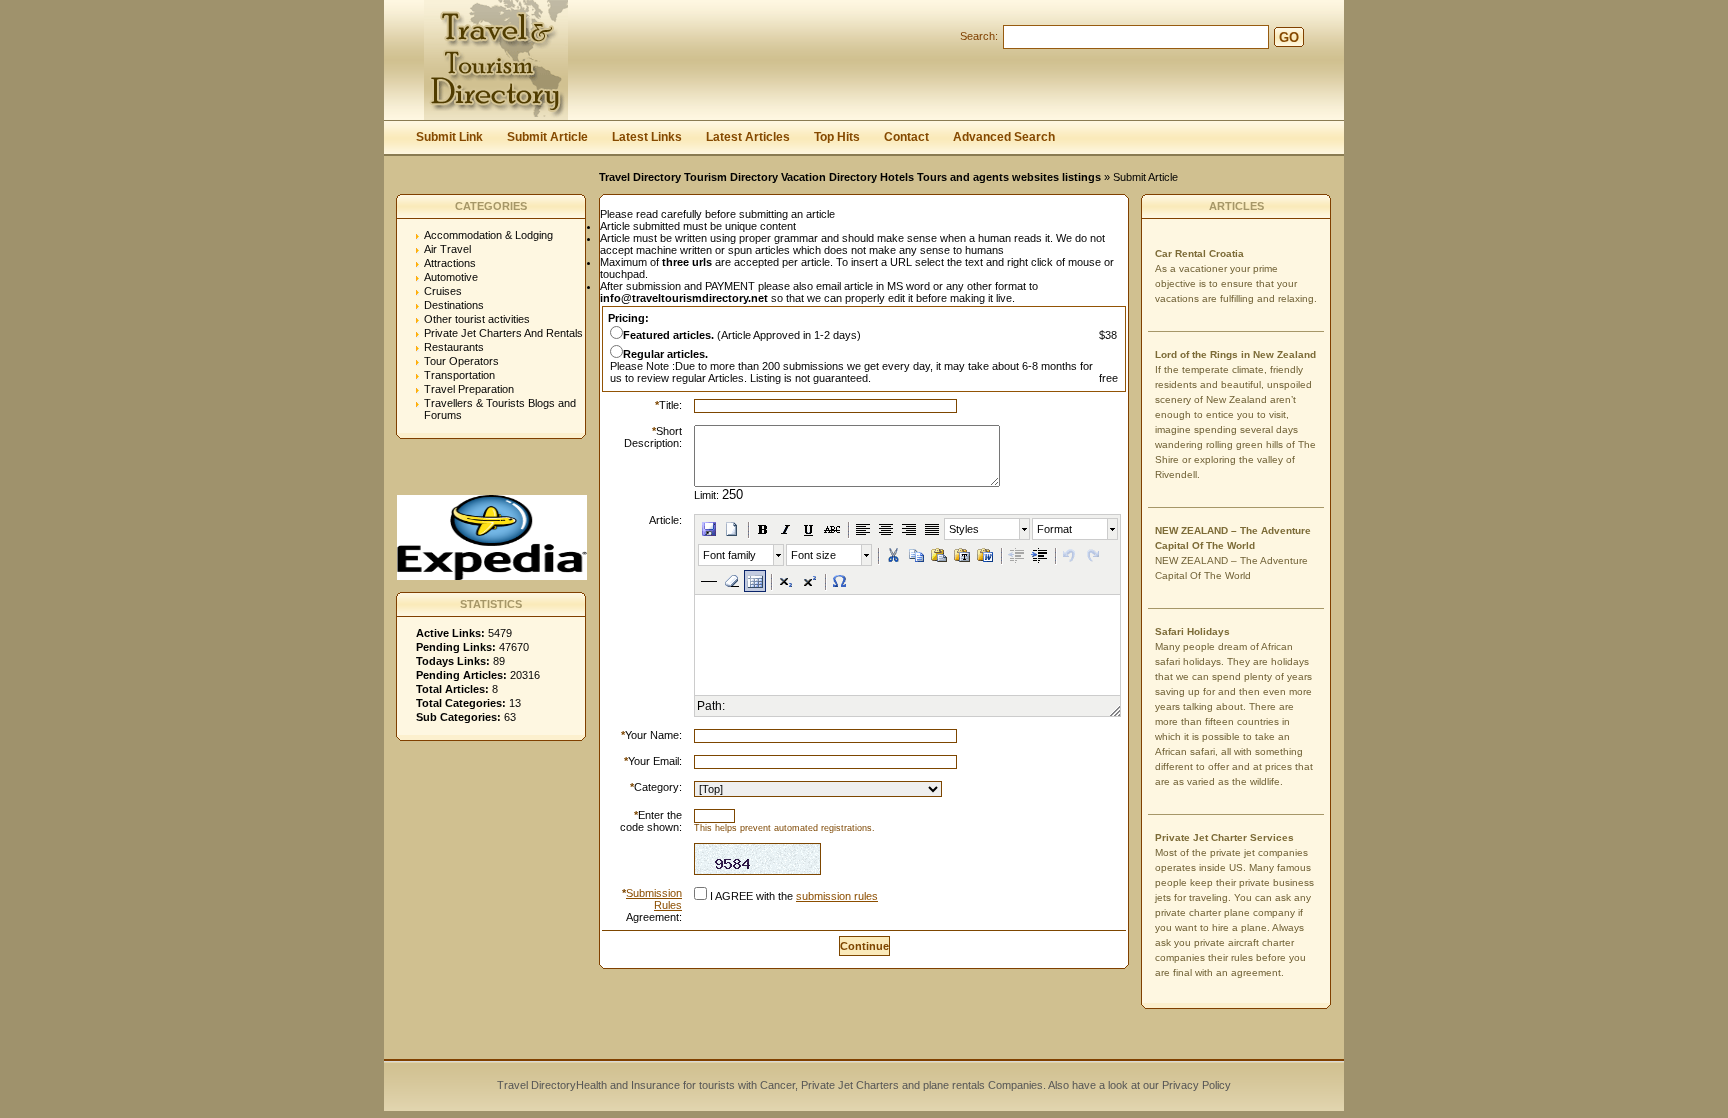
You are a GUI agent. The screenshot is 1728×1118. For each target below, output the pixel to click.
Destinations (454, 305)
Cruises (443, 291)
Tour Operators (461, 361)
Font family (729, 555)
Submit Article (547, 137)
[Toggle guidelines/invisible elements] (755, 581)
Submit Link (449, 137)
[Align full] (932, 529)
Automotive (451, 277)
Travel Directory (536, 1085)
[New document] (732, 529)
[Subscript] (786, 581)
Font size (813, 555)
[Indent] (1039, 555)
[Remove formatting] (732, 581)
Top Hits (837, 137)
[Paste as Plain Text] (962, 555)
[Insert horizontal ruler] (709, 581)
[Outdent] (1016, 555)
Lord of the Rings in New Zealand (1235, 354)
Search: (979, 36)
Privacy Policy (1195, 1085)
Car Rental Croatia (1199, 253)
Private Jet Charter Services (1224, 837)
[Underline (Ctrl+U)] (809, 529)
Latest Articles (748, 137)
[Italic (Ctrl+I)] (786, 529)
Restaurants (454, 347)
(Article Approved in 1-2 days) (742, 335)
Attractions (450, 263)
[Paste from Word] (985, 555)
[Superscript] (809, 581)
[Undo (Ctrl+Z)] (1070, 555)
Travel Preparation (469, 389)
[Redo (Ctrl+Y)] (1093, 555)
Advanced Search (1004, 137)
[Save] (709, 529)
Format (1054, 529)
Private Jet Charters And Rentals (503, 333)
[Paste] (939, 555)
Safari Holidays (1192, 631)
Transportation (459, 375)
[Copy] (916, 555)
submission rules (837, 896)
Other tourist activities (477, 319)
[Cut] (893, 555)
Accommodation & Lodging (488, 235)
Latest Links (647, 137)
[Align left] (863, 529)
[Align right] (909, 529)
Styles (964, 529)
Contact (906, 137)
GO (1289, 37)
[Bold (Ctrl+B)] (763, 529)
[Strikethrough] (832, 529)
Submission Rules (654, 899)
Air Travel (447, 249)
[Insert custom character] (840, 581)
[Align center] (886, 529)
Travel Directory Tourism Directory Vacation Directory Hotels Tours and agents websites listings (850, 177)
